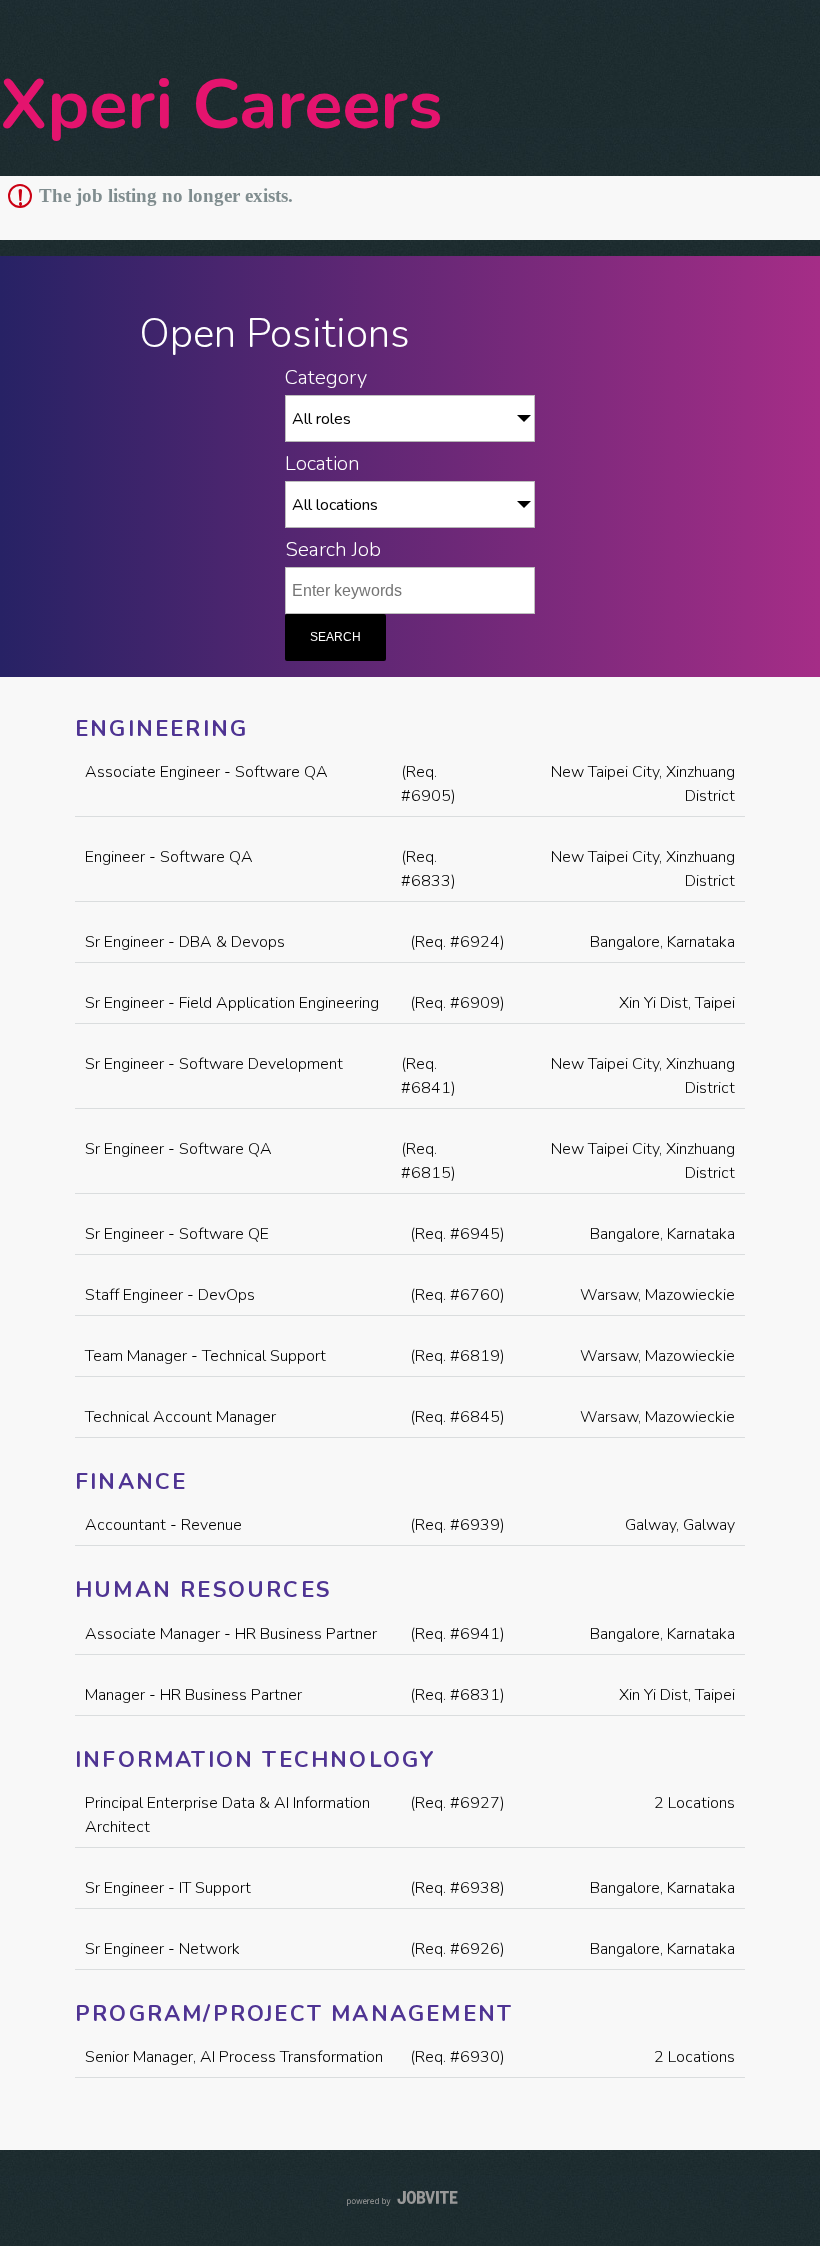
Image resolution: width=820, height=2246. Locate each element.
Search (335, 637)
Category (326, 377)
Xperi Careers (221, 105)
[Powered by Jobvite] (410, 2198)
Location (322, 463)
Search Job (333, 549)
